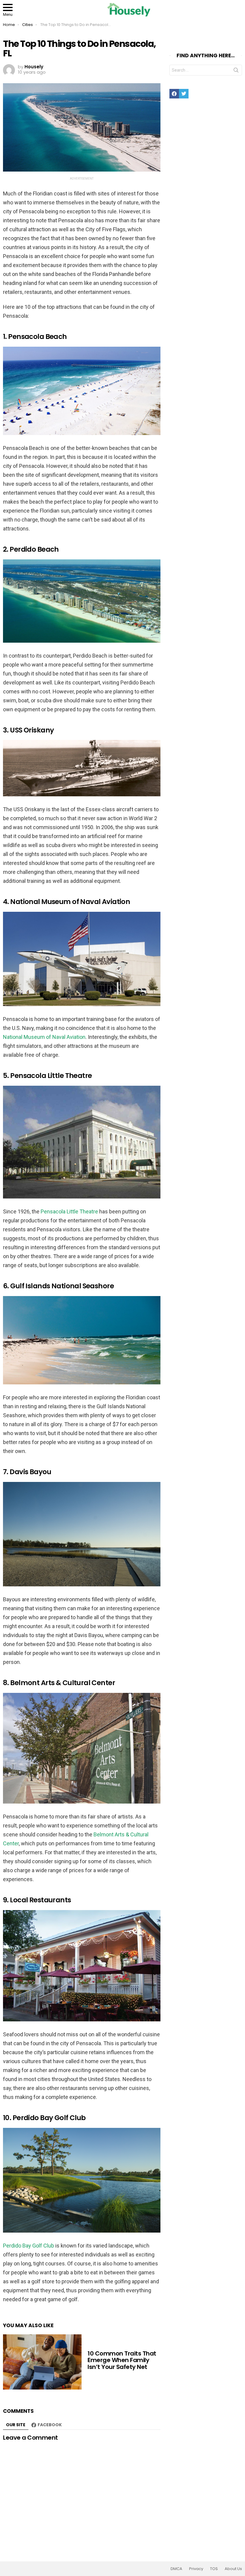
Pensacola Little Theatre (69, 1211)
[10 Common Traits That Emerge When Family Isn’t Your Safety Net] (42, 2362)
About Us (233, 2569)
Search (236, 71)
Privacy (196, 2569)
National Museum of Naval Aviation (44, 1037)
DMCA (176, 2569)
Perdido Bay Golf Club (29, 2246)
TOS (214, 2569)
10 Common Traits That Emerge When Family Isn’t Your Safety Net (122, 2360)
